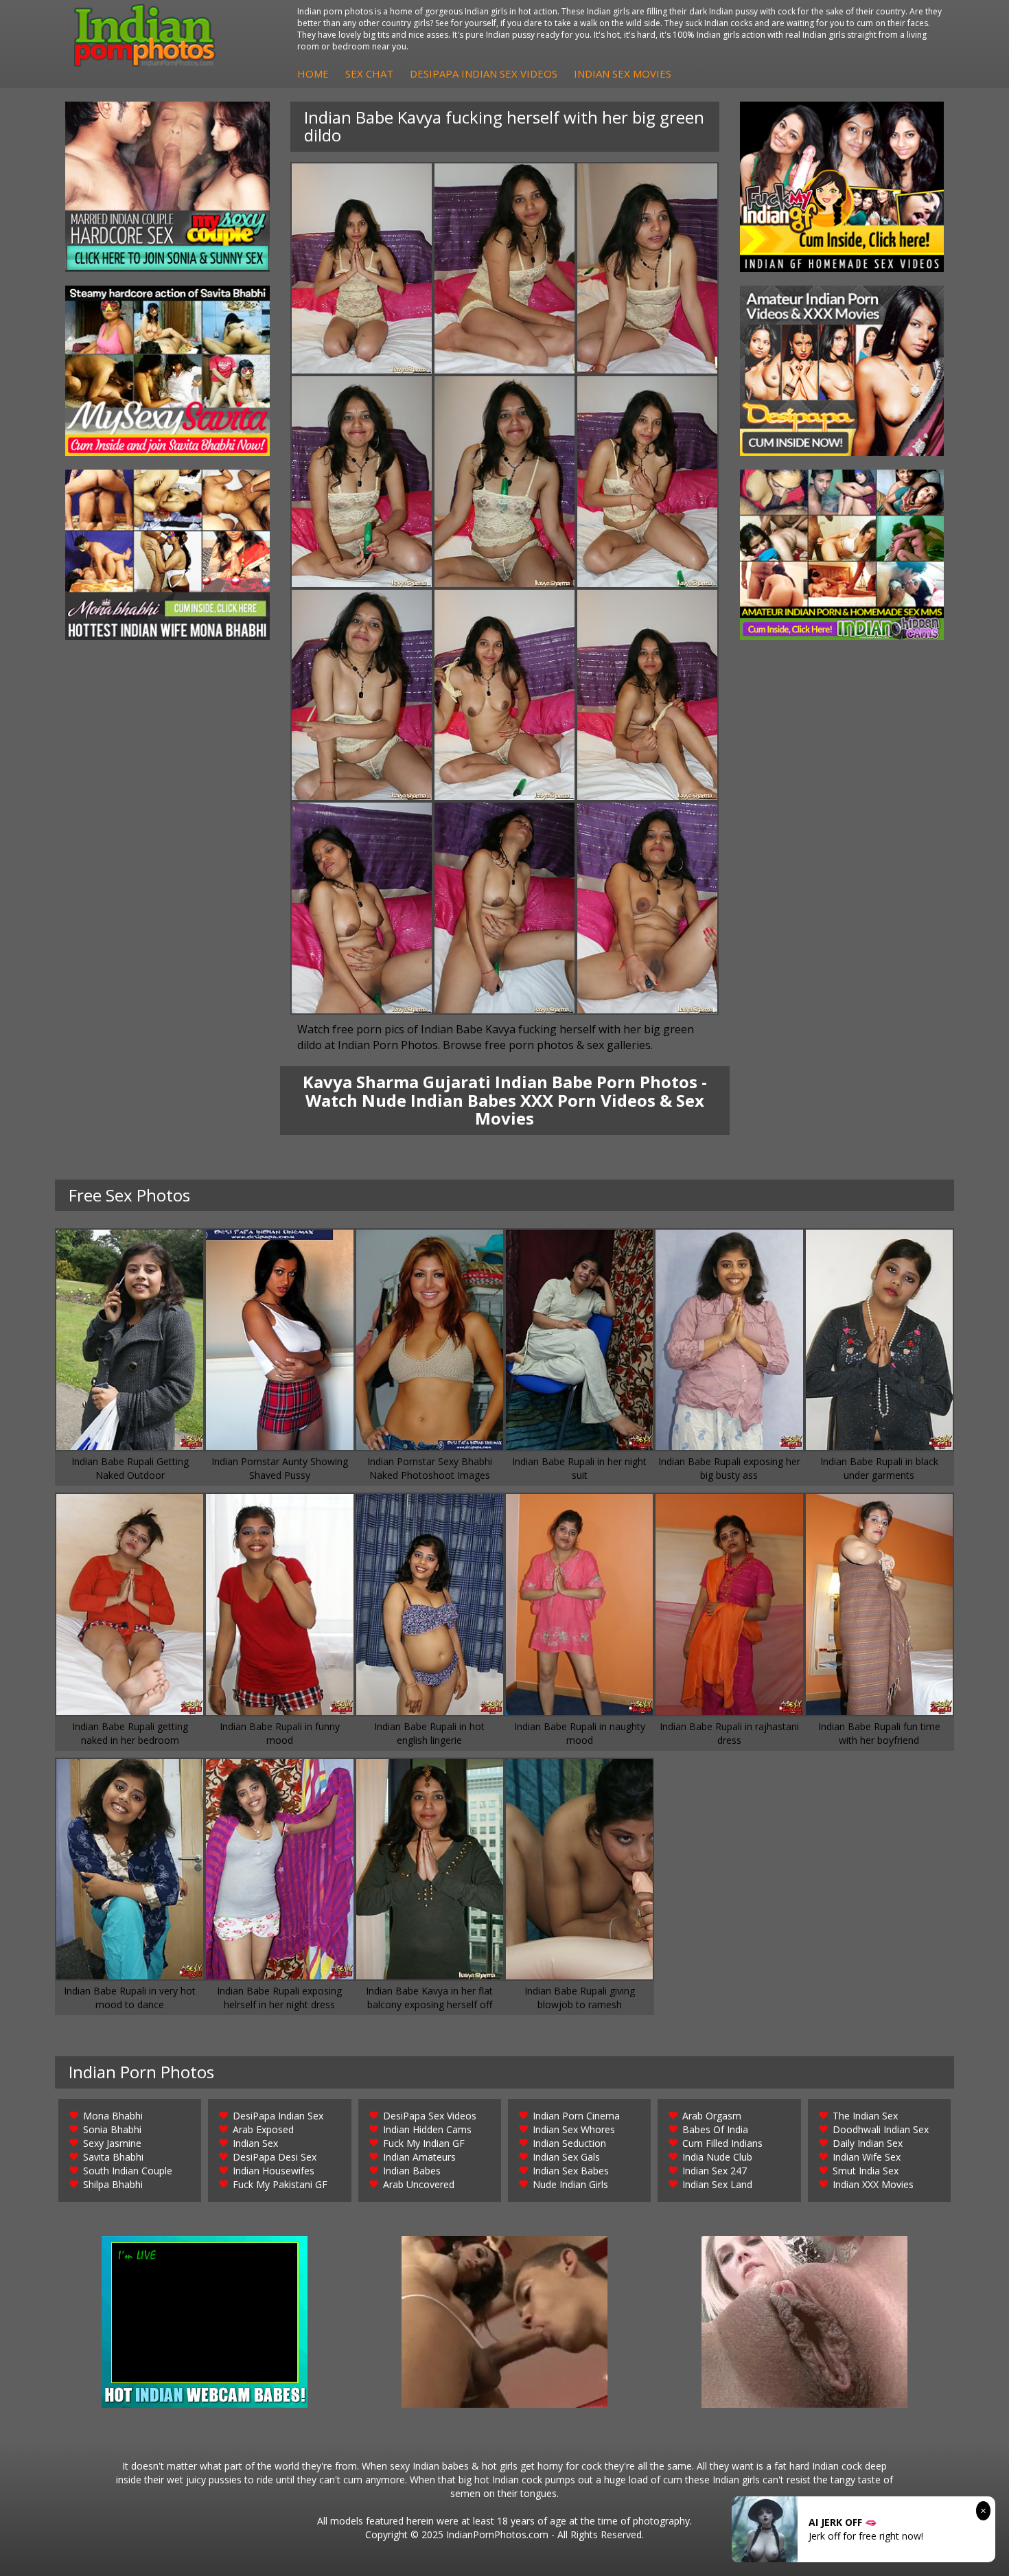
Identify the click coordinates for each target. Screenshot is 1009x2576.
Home (313, 73)
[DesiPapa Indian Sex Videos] (842, 371)
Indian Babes (412, 2171)
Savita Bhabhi (113, 2157)
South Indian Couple (128, 2171)
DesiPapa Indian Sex (278, 2116)
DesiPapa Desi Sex (275, 2157)
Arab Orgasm (712, 2116)
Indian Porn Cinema (576, 2116)
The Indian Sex (865, 2116)
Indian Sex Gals (566, 2157)
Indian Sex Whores (574, 2129)
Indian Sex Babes (571, 2171)
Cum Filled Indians (722, 2143)
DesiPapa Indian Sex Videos (484, 73)
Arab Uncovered (419, 2184)
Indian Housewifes (274, 2171)
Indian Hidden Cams (427, 2129)
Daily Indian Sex (868, 2143)
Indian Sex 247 (715, 2171)
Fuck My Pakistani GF (280, 2184)
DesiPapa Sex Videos (430, 2116)
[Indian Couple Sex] (167, 187)
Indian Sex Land (717, 2184)
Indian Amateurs (419, 2157)
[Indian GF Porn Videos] (842, 187)
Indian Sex (255, 2143)
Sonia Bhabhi (112, 2129)
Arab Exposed (263, 2129)
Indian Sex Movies (623, 73)
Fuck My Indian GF (424, 2143)
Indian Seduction (569, 2143)
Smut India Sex (866, 2171)
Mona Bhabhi (113, 2116)
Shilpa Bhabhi (113, 2184)
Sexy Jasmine (112, 2143)
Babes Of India (715, 2129)
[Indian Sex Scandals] (842, 555)
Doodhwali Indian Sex (881, 2129)
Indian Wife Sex (867, 2157)
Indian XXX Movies (873, 2184)
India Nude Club (717, 2157)
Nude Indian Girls (570, 2184)
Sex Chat (369, 73)
